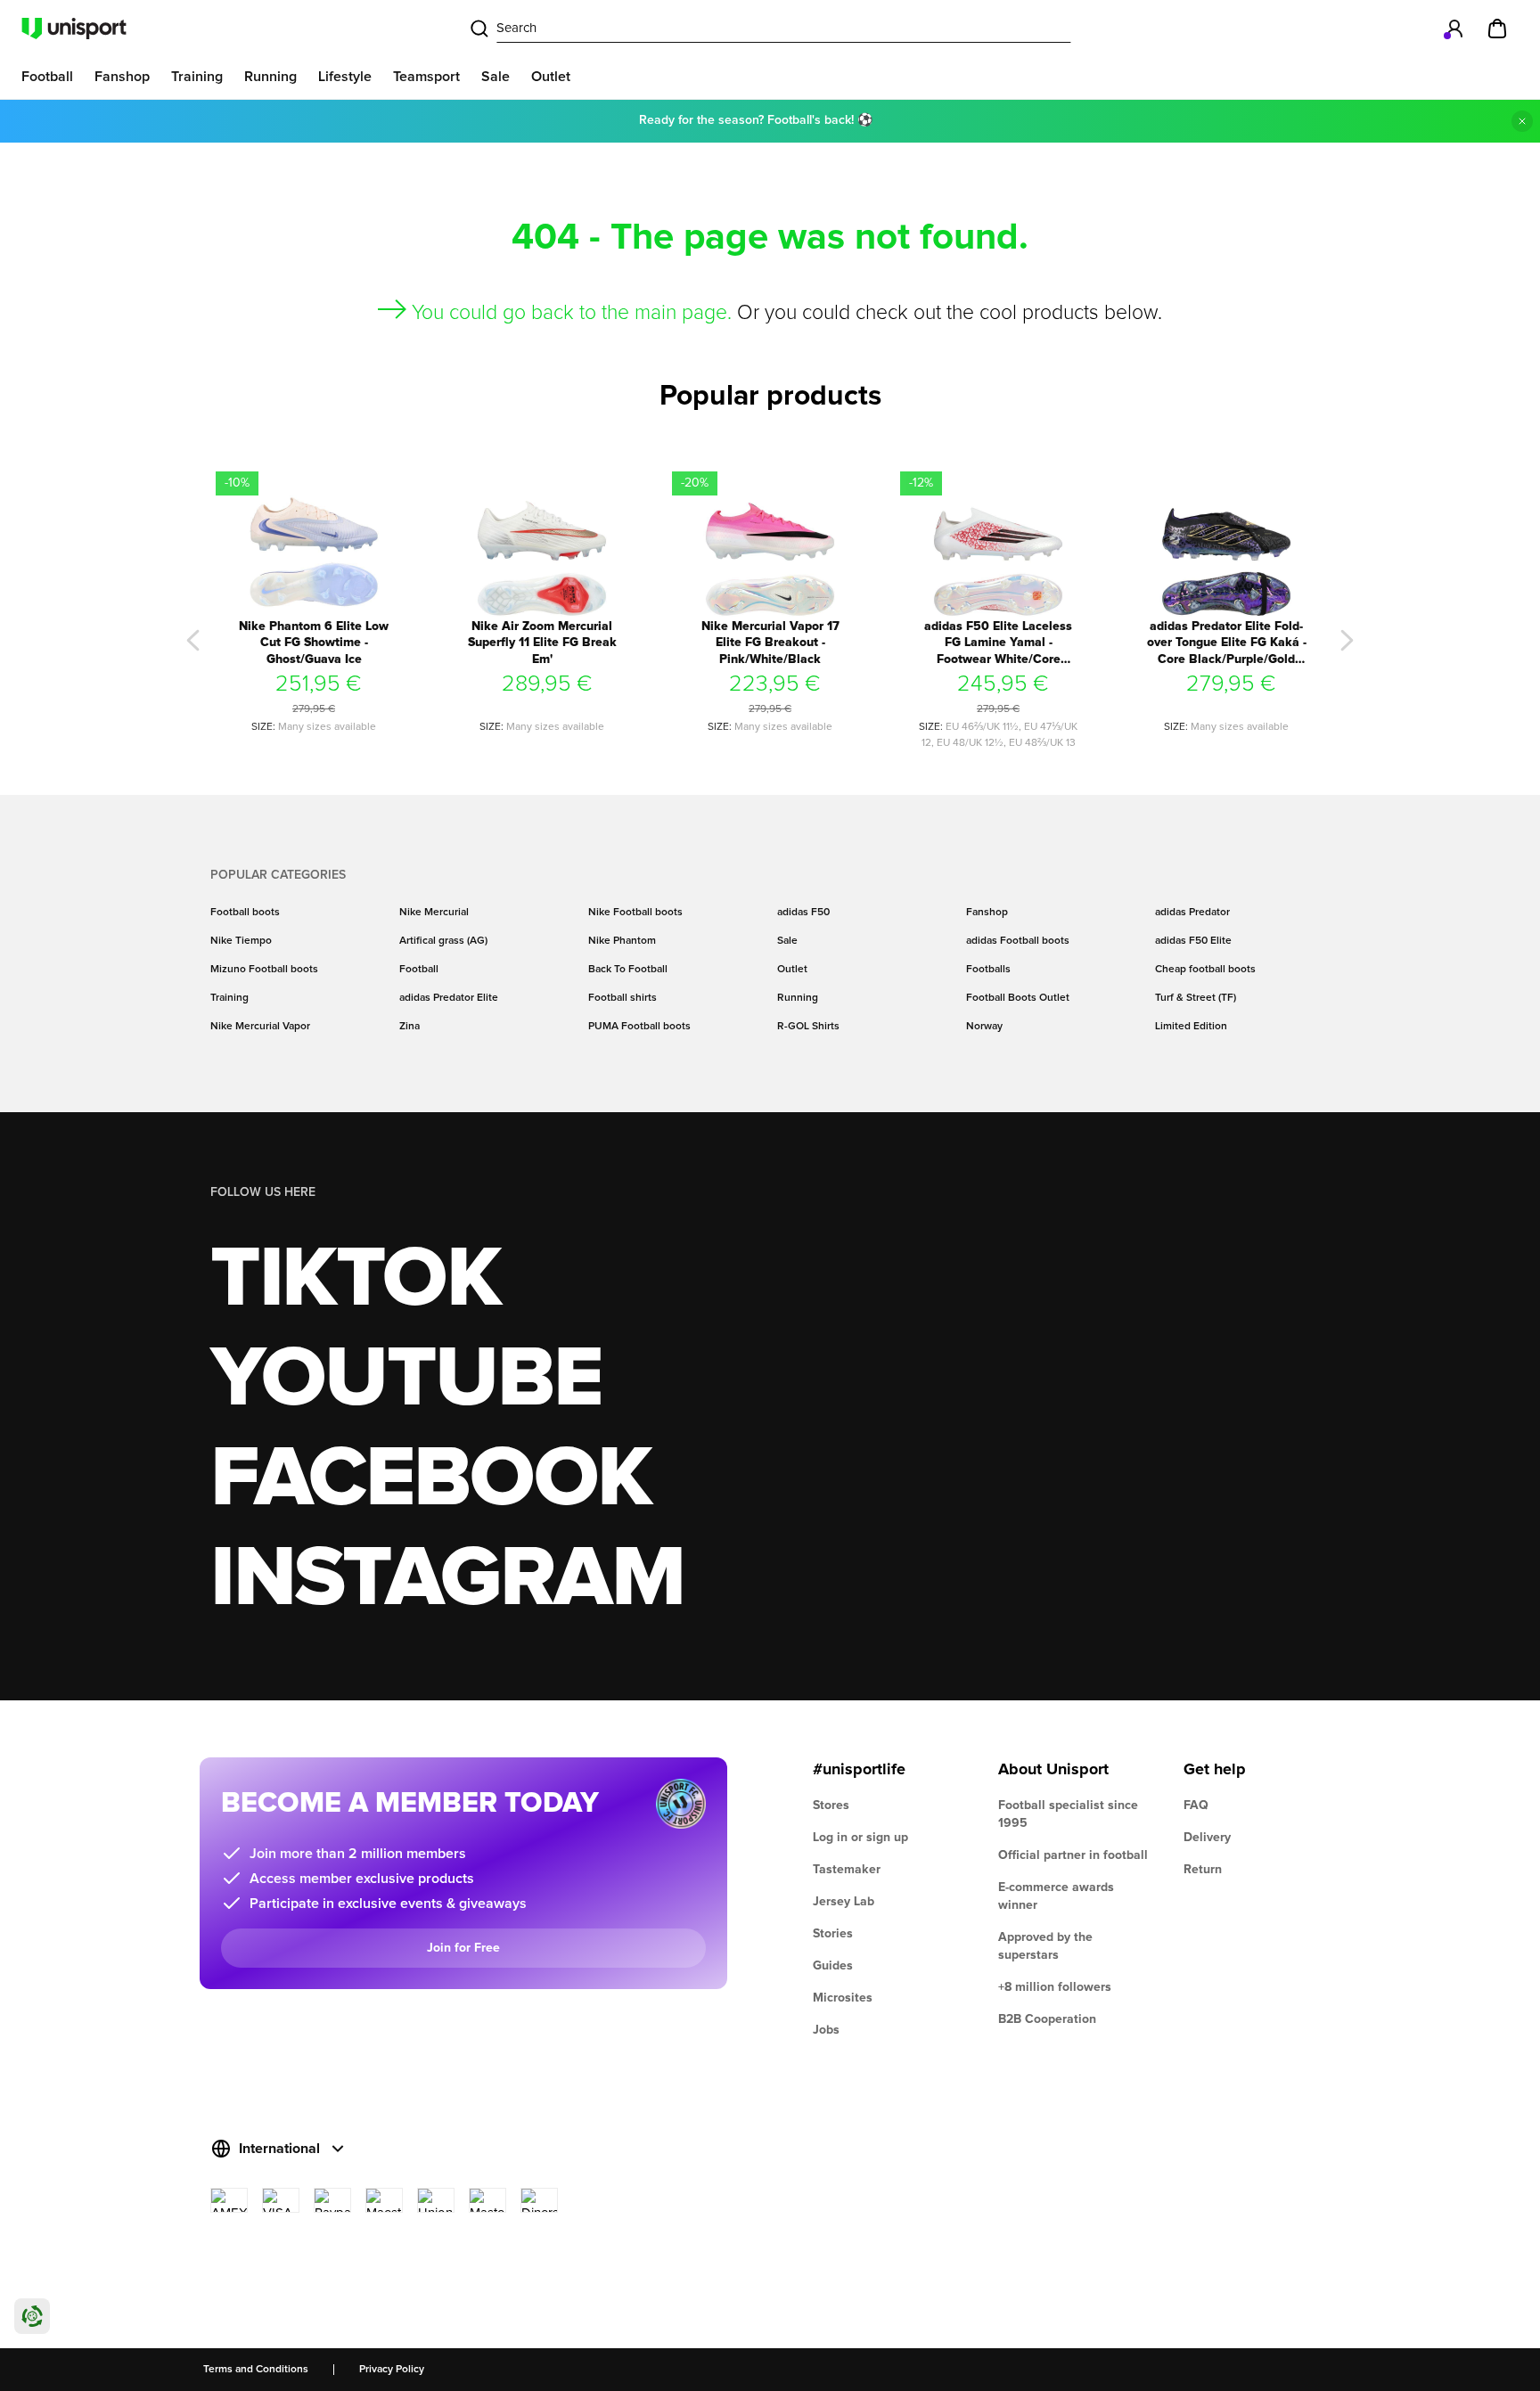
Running (798, 998)
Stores (831, 1806)
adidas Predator (1192, 913)
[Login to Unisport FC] (1454, 29)
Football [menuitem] (47, 77)
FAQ (1196, 1806)
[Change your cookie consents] (32, 2316)
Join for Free (463, 1948)
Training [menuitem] (197, 77)
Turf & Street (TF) (1196, 998)
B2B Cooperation (1047, 2019)
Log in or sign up (860, 1838)
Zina (410, 1027)
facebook (431, 1479)
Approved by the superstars (1045, 1946)
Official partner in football (1073, 1855)
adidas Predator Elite (449, 998)
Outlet (792, 970)
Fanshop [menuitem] (122, 77)
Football (419, 970)
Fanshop (987, 913)
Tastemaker (847, 1870)
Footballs (988, 970)
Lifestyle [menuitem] (345, 77)
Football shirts (623, 998)
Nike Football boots (635, 913)
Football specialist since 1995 (1068, 1814)
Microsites (843, 1998)
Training (229, 998)
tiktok (356, 1280)
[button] (193, 641)
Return (1203, 1870)
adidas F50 (803, 913)
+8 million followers (1055, 1987)
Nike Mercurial (434, 913)
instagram (447, 1579)
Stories (833, 1934)
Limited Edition (1191, 1027)
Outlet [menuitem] (551, 77)
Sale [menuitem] (496, 77)
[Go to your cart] (1497, 29)
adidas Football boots (1018, 941)
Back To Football (628, 970)
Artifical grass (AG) (443, 941)
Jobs (826, 2030)
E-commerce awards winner (1056, 1896)
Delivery (1207, 1838)
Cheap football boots (1205, 970)
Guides (833, 1966)
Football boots (245, 913)
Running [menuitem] (270, 77)
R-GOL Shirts (808, 1027)
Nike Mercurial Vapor (260, 1027)
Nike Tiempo (241, 941)
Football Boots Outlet (1018, 998)
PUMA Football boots (639, 1027)
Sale (787, 941)
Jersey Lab (844, 1902)
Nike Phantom (622, 941)
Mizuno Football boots (264, 970)
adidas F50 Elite (1193, 941)
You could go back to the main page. (572, 313)
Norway (984, 1027)
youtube (406, 1380)
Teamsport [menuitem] (426, 77)
